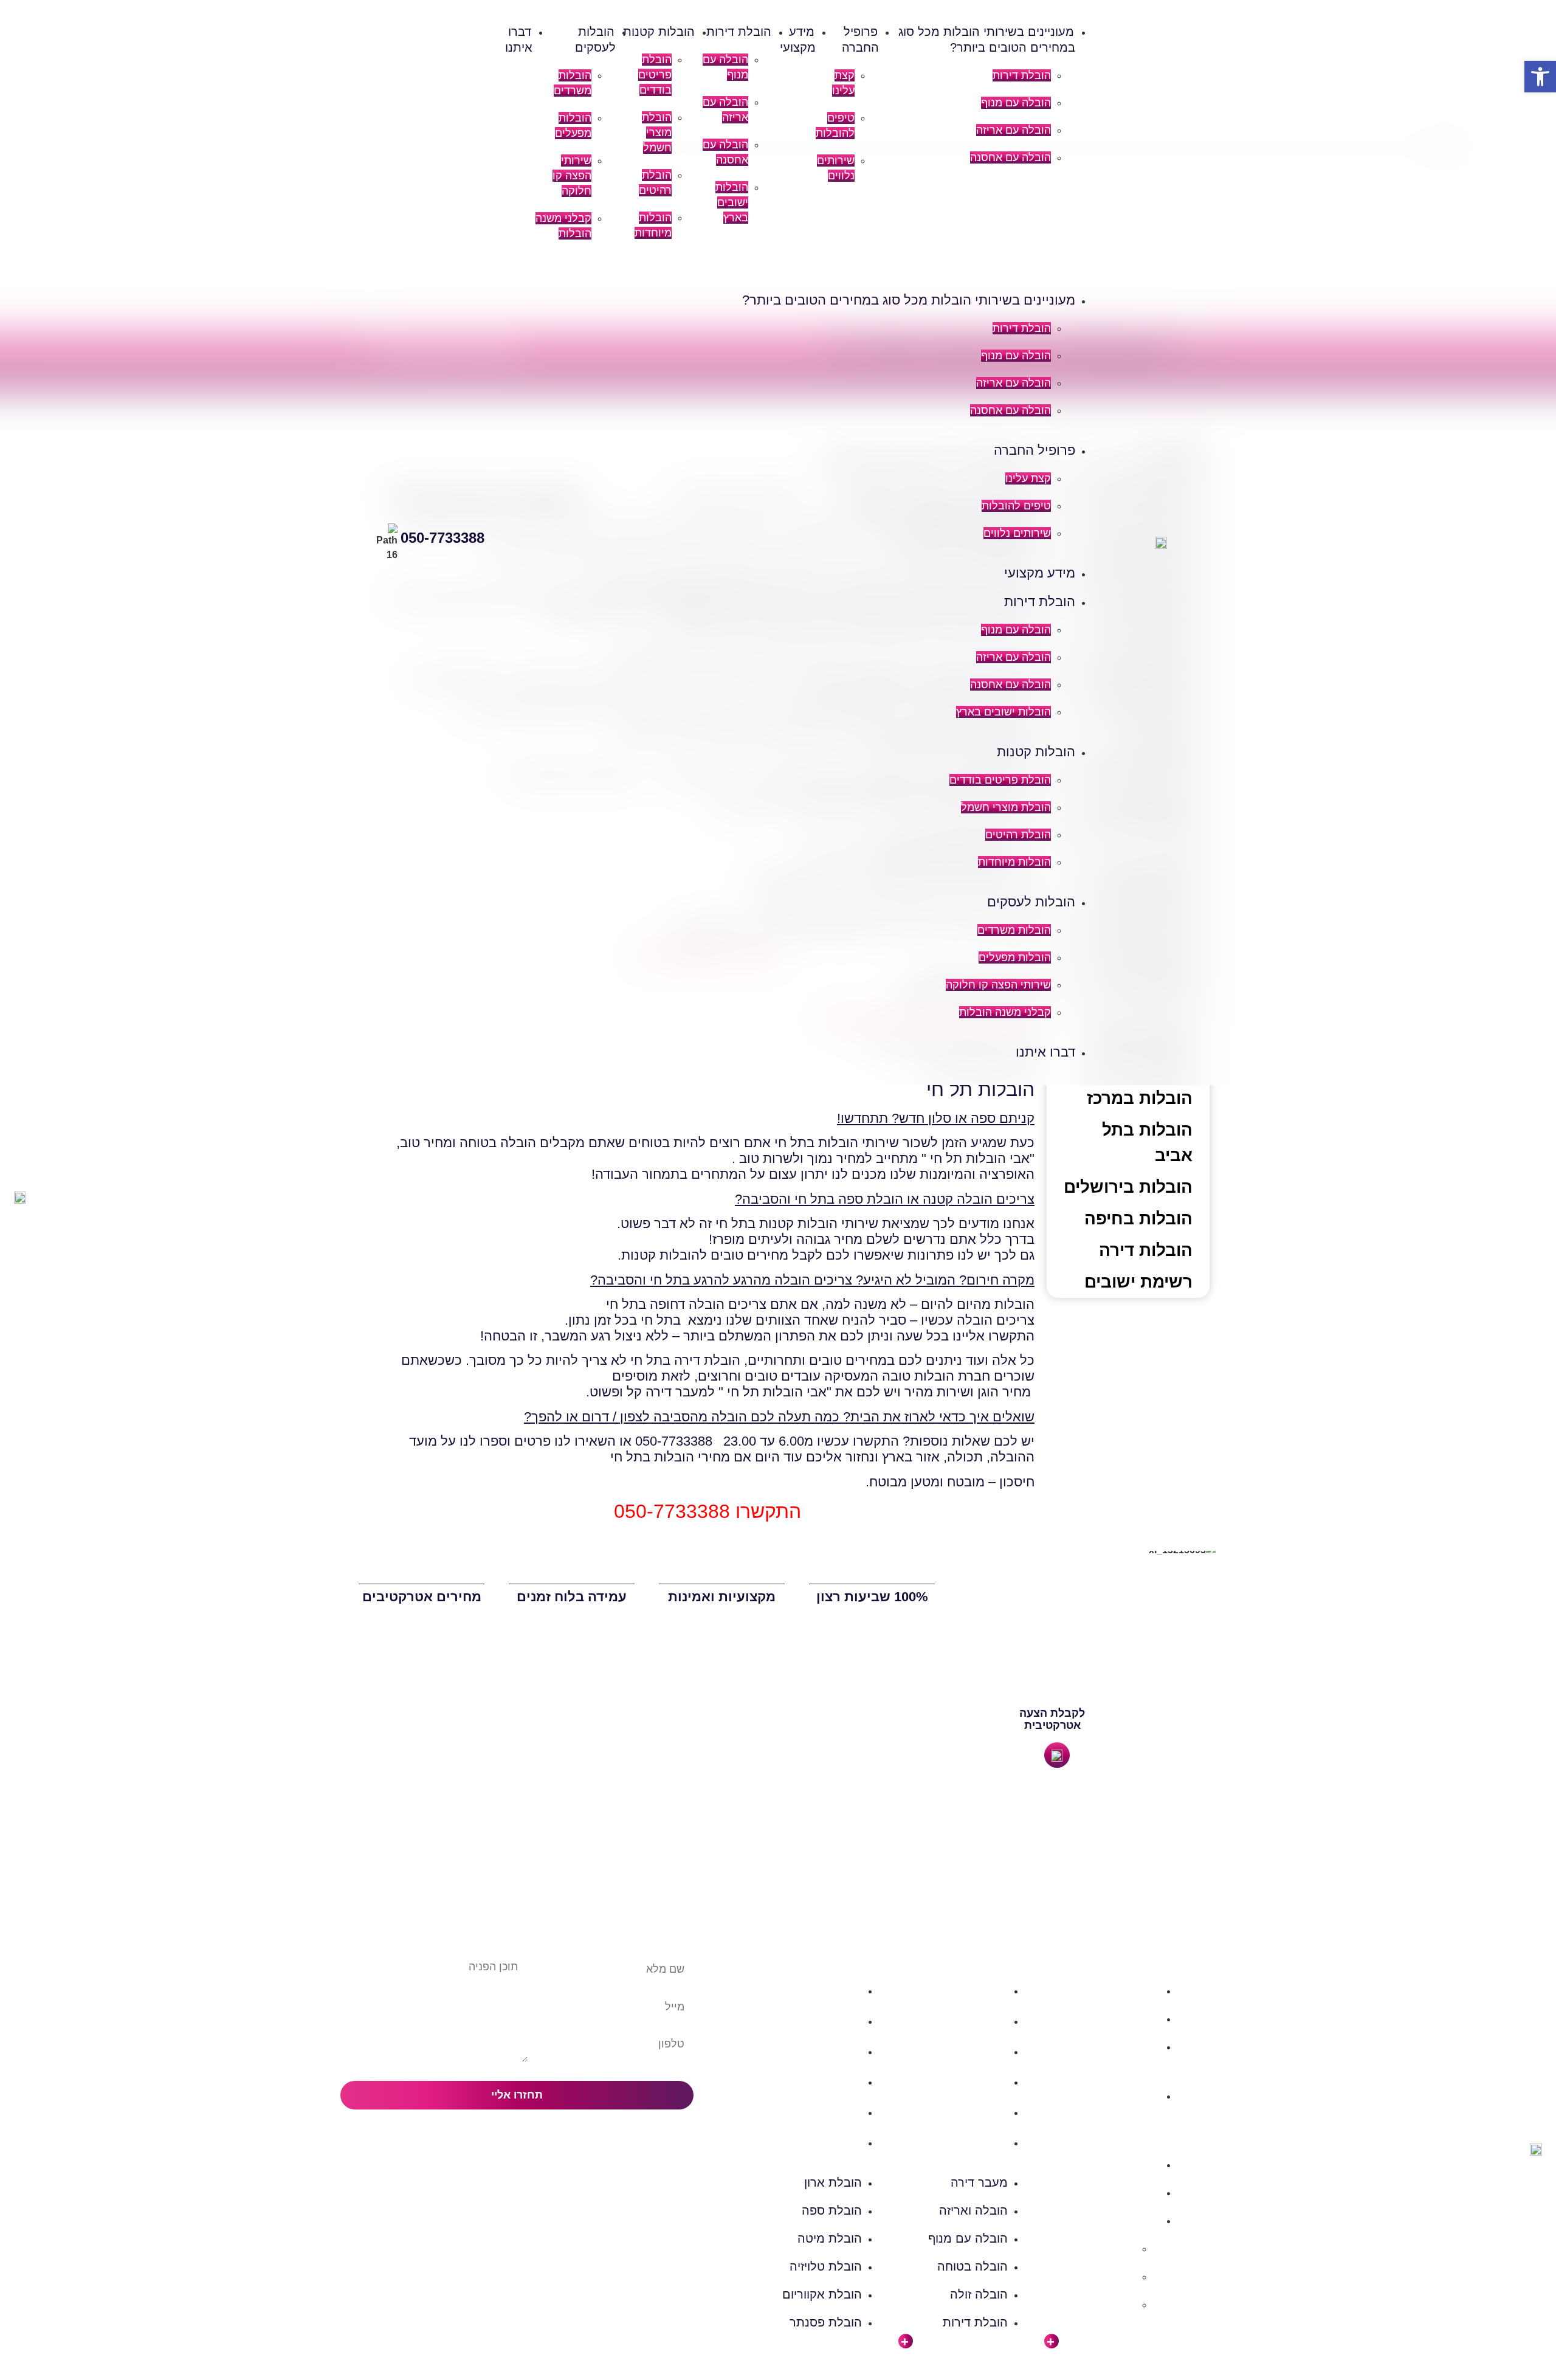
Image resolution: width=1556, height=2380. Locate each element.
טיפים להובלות (1016, 506)
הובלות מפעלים (1015, 957)
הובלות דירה (1146, 1250)
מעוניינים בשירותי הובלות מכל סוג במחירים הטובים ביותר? (909, 300)
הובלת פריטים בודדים (655, 75)
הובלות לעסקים (1031, 902)
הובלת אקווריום (822, 2112)
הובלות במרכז (1140, 1098)
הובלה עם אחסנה (1010, 157)
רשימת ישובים (1138, 1282)
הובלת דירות (1022, 75)
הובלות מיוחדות (1014, 862)
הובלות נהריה (1103, 2304)
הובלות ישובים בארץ (732, 202)
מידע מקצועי (1040, 573)
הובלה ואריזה (973, 2021)
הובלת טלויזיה (826, 2082)
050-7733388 (442, 538)
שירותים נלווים (1017, 533)
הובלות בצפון (1129, 1991)
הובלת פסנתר (826, 2142)
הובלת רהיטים (1018, 835)
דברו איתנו (1045, 1052)
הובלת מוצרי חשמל (657, 133)
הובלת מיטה (830, 2051)
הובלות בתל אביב (1147, 1143)
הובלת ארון (833, 1990)
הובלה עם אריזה (1014, 130)
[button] (798, 273)
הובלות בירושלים (1128, 1187)
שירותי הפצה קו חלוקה (572, 176)
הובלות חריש (1105, 2276)
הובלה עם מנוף (1016, 103)
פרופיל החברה (1034, 450)
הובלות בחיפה (1138, 1219)
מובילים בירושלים (1093, 2248)
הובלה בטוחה (972, 2082)
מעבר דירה (979, 1990)
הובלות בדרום (1127, 2019)
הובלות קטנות (659, 32)
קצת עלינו (1028, 478)
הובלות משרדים (1014, 930)
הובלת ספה (832, 2021)
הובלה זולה (979, 2112)
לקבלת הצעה (1052, 1713)
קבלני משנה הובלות (1005, 1012)
